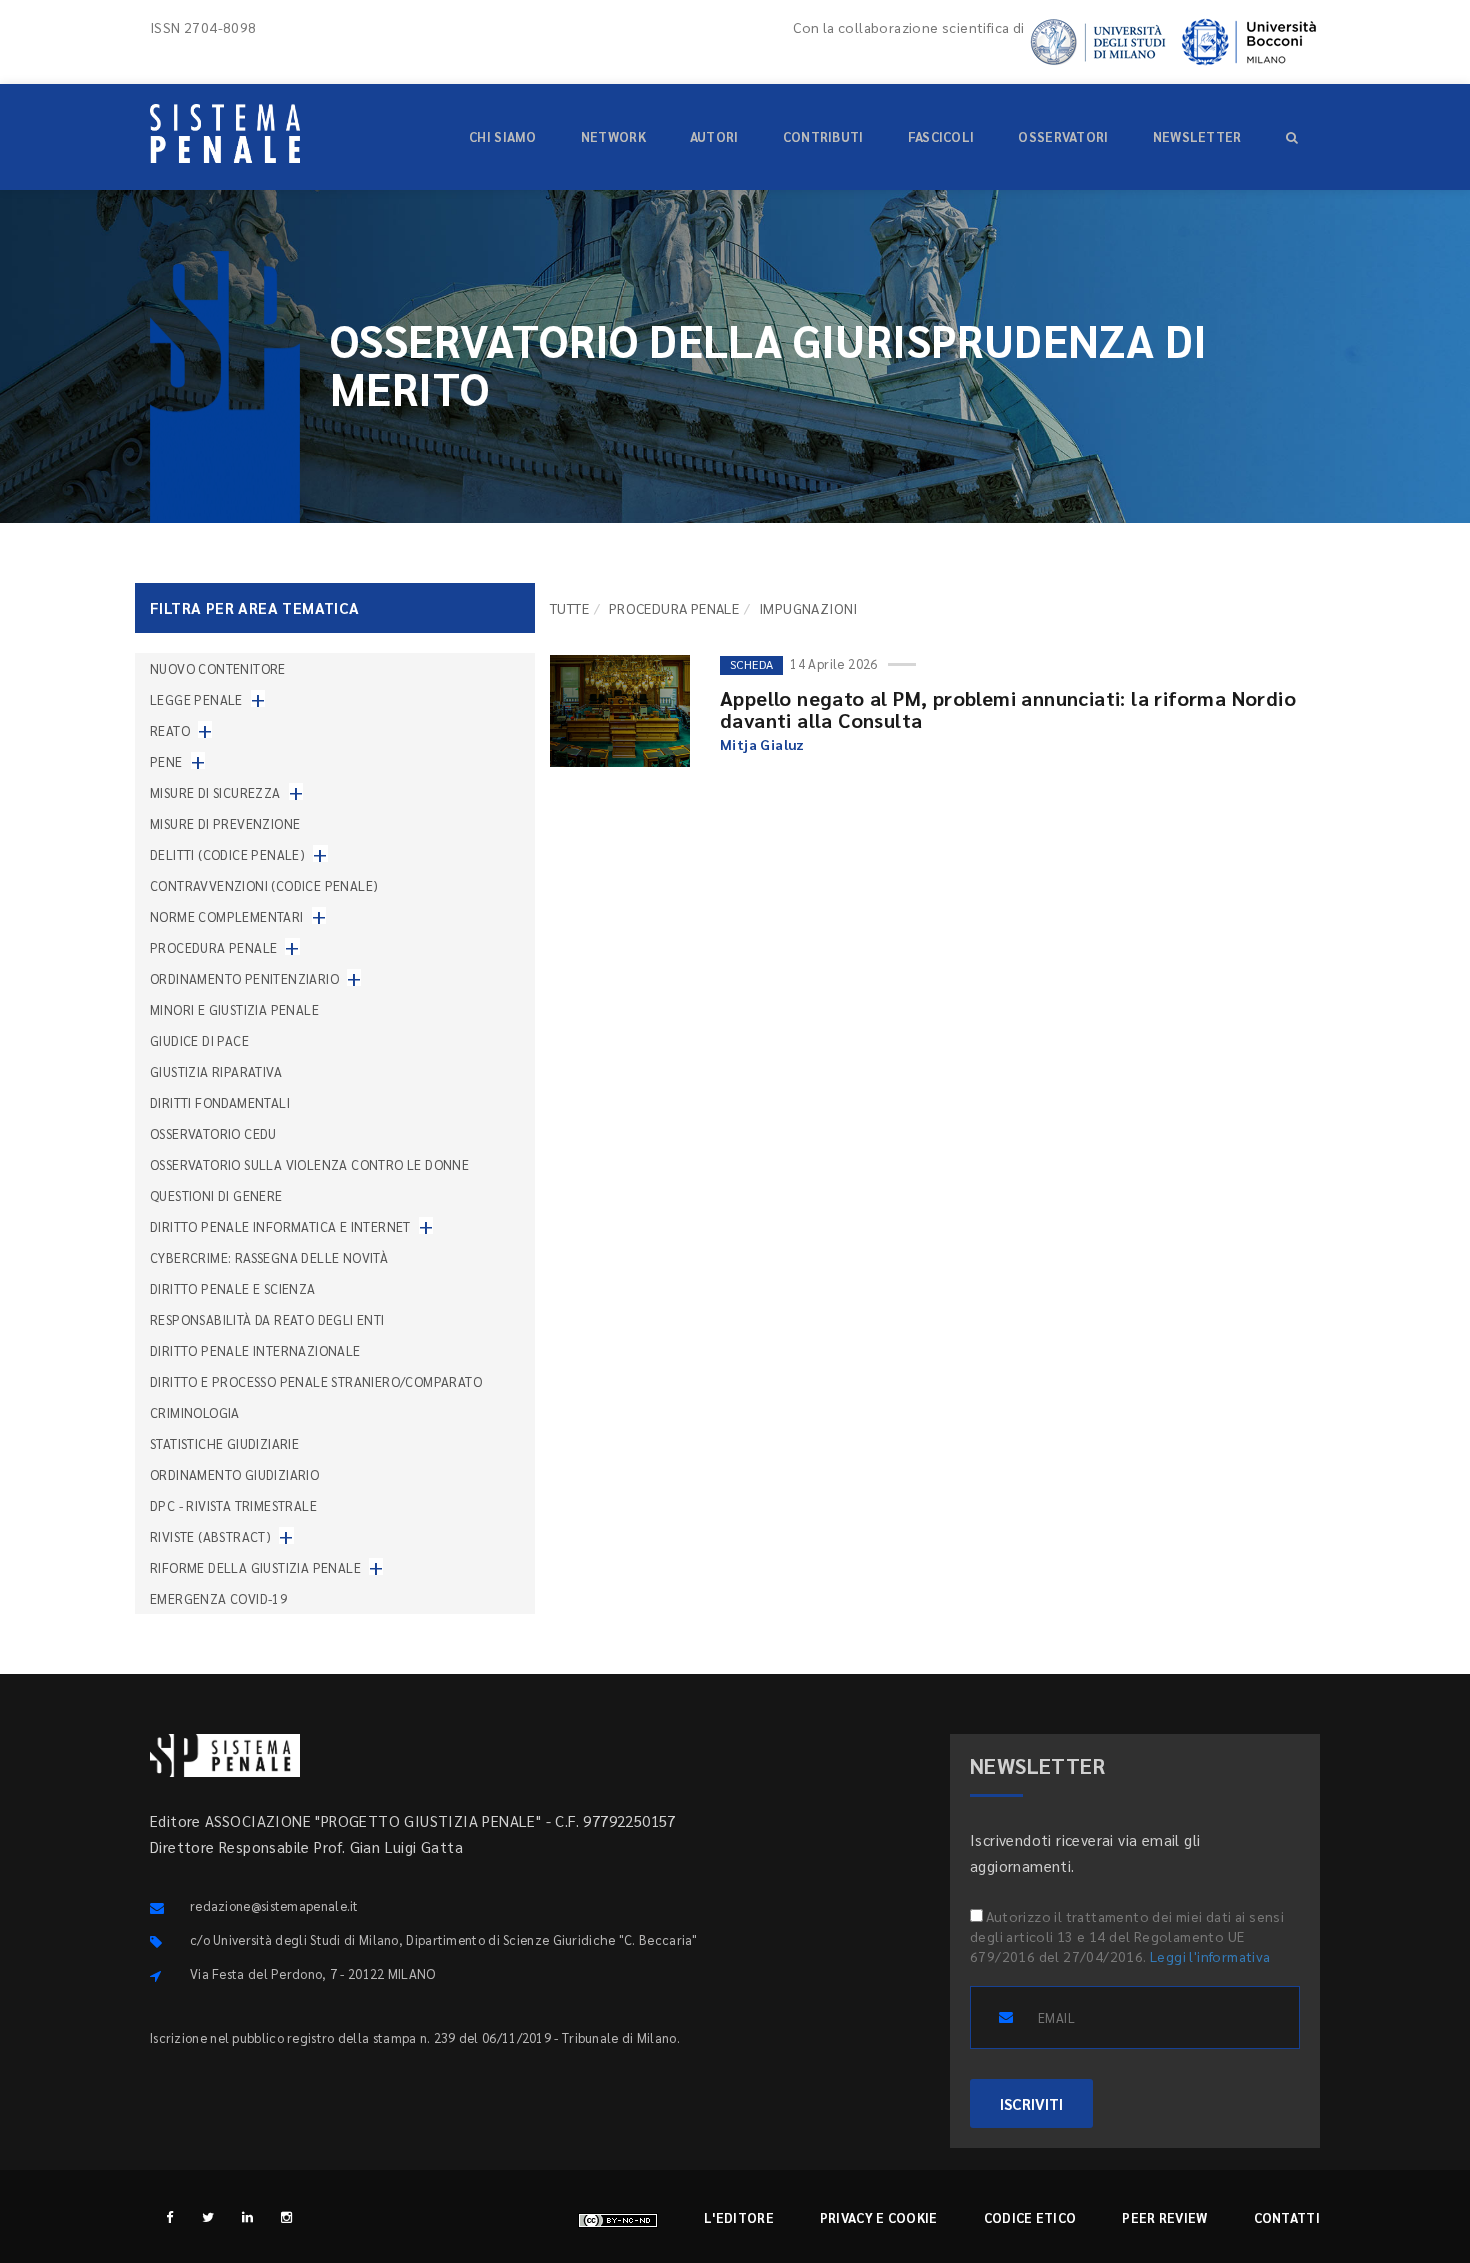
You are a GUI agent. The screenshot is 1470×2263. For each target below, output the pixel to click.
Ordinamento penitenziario (244, 978)
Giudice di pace (199, 1040)
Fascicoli (941, 136)
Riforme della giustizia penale (255, 1567)
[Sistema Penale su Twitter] (208, 2216)
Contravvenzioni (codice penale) (264, 885)
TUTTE (569, 608)
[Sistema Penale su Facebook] (169, 2216)
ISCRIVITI (1031, 2103)
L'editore (739, 2217)
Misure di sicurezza (215, 792)
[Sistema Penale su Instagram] (286, 2216)
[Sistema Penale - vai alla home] (225, 133)
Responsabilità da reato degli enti (267, 1319)
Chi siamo (503, 136)
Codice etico (1030, 2217)
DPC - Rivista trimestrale (233, 1505)
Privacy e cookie (879, 2217)
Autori (714, 136)
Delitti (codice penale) (227, 854)
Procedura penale (674, 608)
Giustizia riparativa (216, 1071)
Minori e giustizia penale (234, 1009)
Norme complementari (227, 916)
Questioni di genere (216, 1195)
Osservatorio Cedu (213, 1133)
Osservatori (1063, 136)
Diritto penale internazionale (255, 1350)
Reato (170, 730)
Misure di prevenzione (225, 823)
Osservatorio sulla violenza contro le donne (309, 1164)
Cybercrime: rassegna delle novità (269, 1257)
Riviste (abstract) (210, 1536)
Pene (166, 761)
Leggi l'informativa (1210, 1956)
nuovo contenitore (218, 668)
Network (613, 136)
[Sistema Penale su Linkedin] (247, 2216)
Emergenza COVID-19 (218, 1598)
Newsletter (1197, 136)
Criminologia (195, 1412)
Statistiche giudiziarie (224, 1443)
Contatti (1287, 2217)
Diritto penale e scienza (233, 1288)
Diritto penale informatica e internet (280, 1226)
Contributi (823, 136)
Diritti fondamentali (220, 1102)
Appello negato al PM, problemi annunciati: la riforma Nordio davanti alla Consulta (1008, 709)
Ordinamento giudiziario (234, 1474)
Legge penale (196, 699)
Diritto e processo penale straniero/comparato (316, 1381)
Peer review (1164, 2217)
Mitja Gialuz (762, 744)
